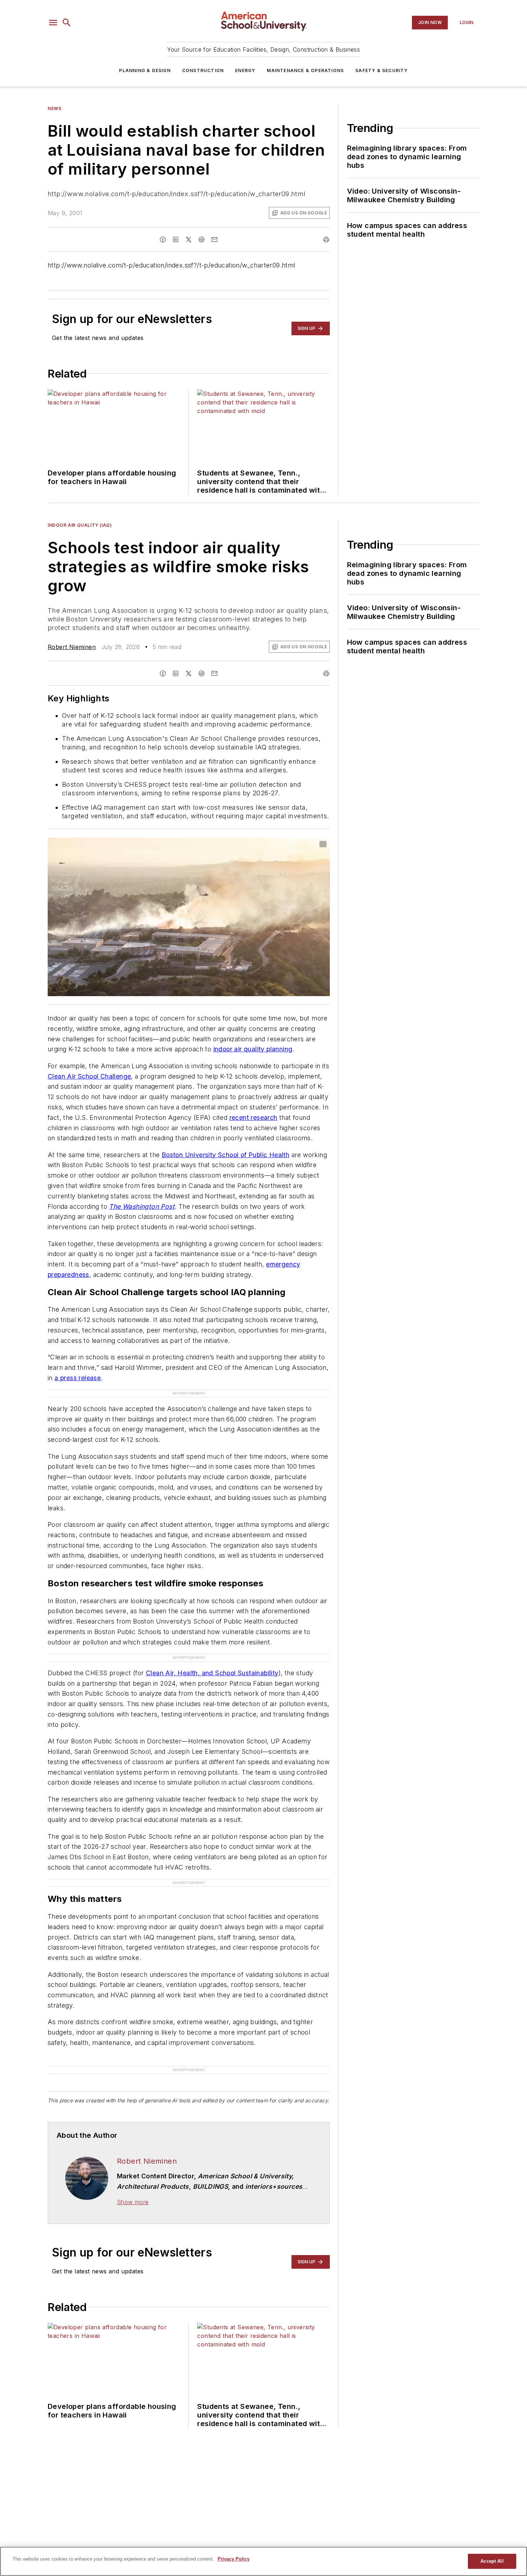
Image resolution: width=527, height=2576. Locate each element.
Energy (245, 70)
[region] (263, 2561)
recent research (253, 1117)
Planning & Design (145, 70)
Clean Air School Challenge (89, 1076)
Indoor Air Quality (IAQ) (80, 525)
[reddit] (201, 240)
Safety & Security (381, 70)
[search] (67, 23)
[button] (53, 23)
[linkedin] (176, 240)
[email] (214, 240)
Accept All (492, 2561)
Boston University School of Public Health (225, 1155)
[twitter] (189, 240)
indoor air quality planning (253, 1049)
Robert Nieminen (72, 647)
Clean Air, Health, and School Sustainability (212, 1673)
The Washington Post (142, 1206)
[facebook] (163, 240)
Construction (203, 70)
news (54, 108)
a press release (78, 1378)
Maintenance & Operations (305, 70)
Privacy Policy (234, 2559)
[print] (326, 240)
